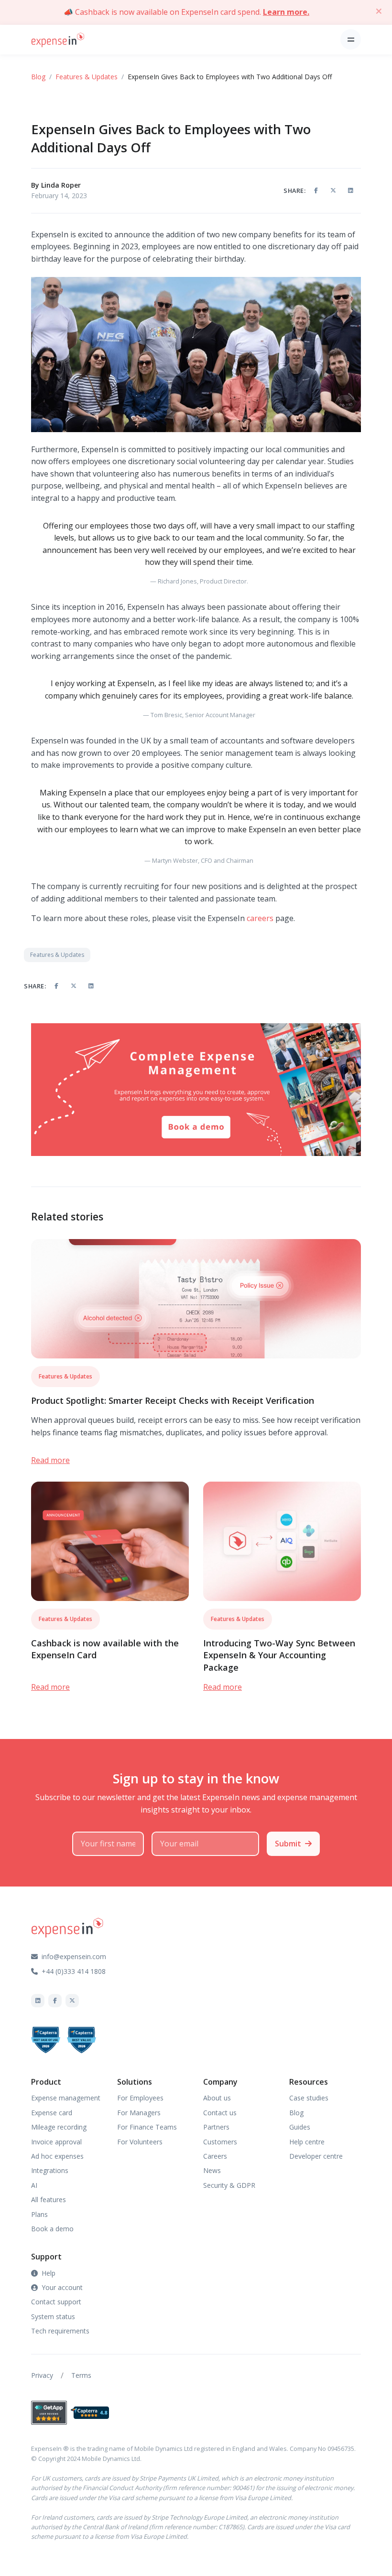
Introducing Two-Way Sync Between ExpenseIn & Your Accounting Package (279, 1655)
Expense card (52, 2113)
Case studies (309, 2098)
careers (260, 918)
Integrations (50, 2170)
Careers (215, 2156)
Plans (39, 2214)
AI (34, 2185)
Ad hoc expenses (57, 2156)
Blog (38, 77)
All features (49, 2200)
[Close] (379, 11)
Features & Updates (87, 77)
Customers (220, 2142)
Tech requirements (60, 2331)
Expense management (66, 2098)
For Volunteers (140, 2142)
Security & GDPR (229, 2185)
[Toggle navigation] (351, 39)
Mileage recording (59, 2127)
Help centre (307, 2142)
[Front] (58, 39)
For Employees (140, 2098)
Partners (216, 2127)
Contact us (220, 2113)
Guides (300, 2127)
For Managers (139, 2113)
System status (53, 2316)
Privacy (42, 2375)
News (212, 2170)
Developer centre (316, 2156)
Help (49, 2273)
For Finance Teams (147, 2127)
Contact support (56, 2302)
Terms (81, 2375)
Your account (62, 2287)
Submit (288, 1844)
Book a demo (52, 2229)
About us (217, 2098)
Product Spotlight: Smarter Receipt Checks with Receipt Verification (173, 1400)
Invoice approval (56, 2142)
